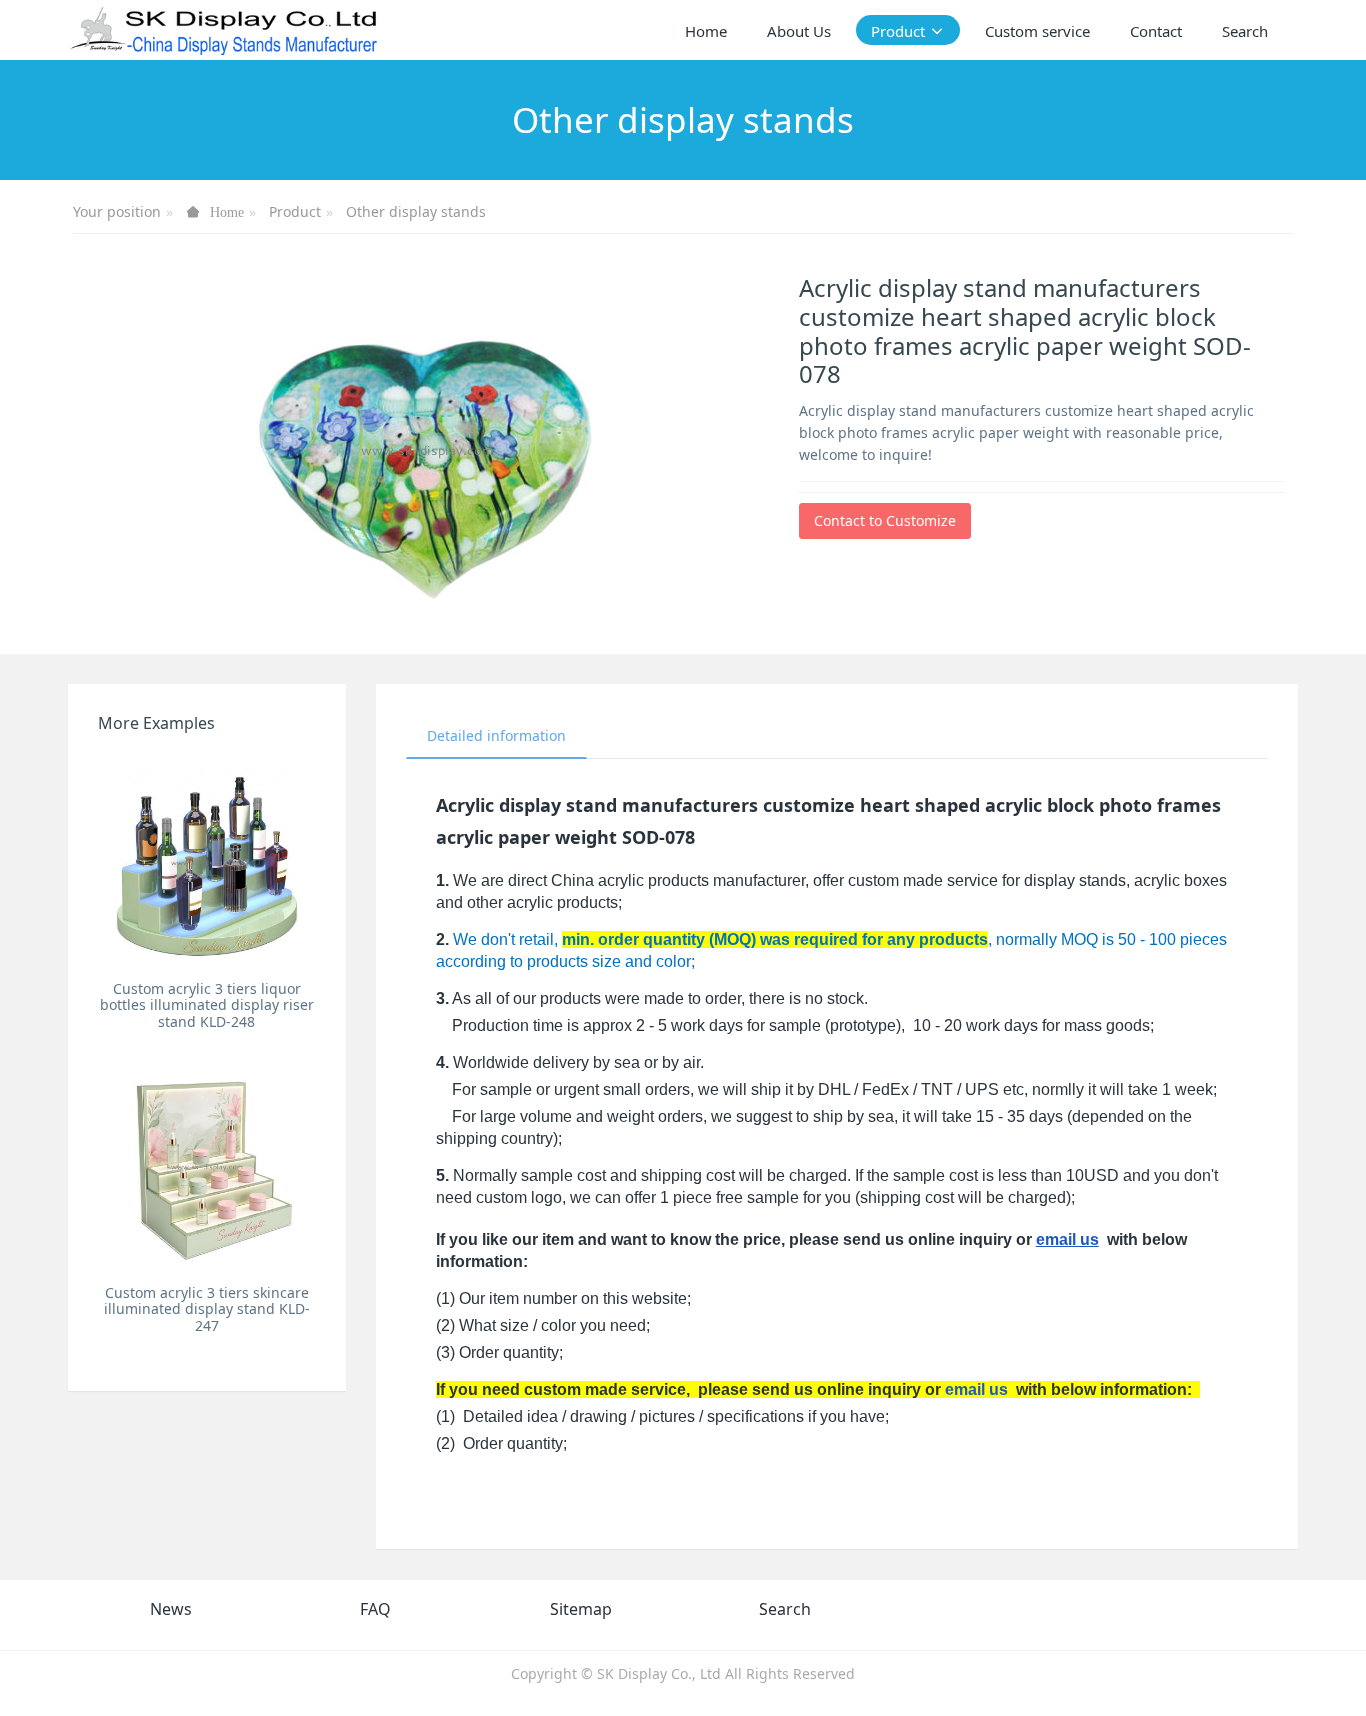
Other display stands (416, 211)
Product (295, 211)
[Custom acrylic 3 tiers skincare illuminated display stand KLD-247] (206, 1165)
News (171, 1609)
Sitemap (581, 1609)
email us (1067, 1239)
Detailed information (496, 735)
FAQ (375, 1609)
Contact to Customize (885, 520)
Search (785, 1609)
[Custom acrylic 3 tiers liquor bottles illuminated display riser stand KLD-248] (206, 861)
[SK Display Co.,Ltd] (224, 30)
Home (706, 31)
